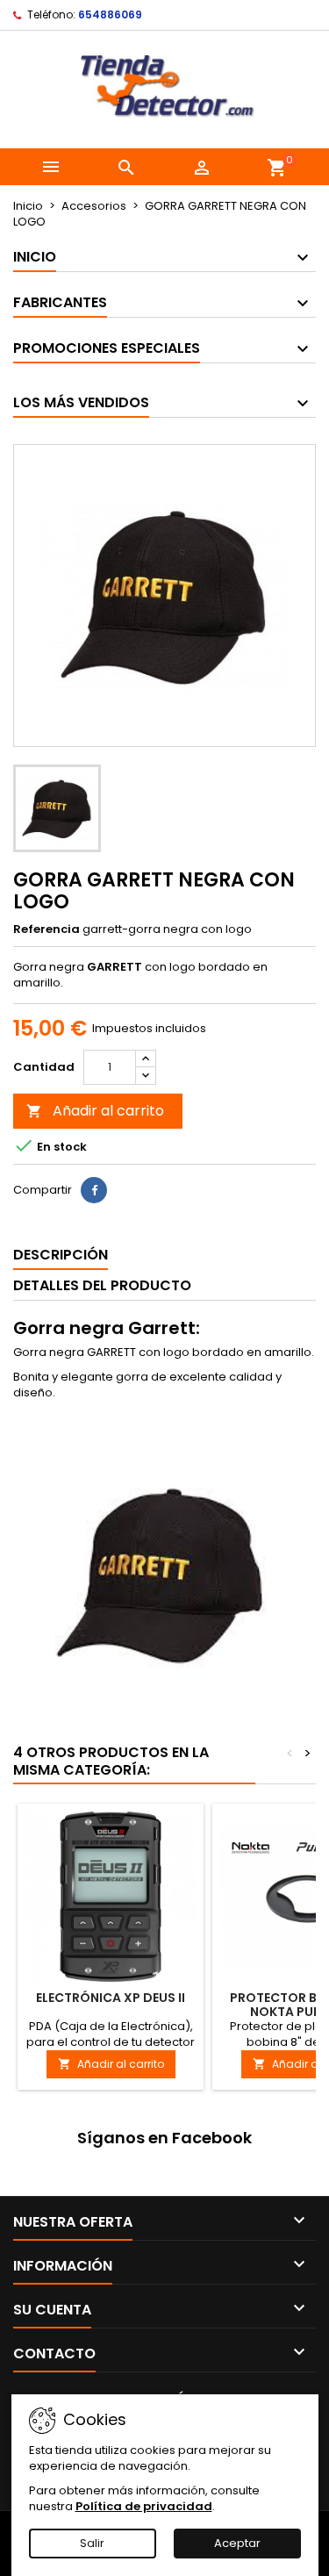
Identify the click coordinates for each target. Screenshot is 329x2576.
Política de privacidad (144, 2506)
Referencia (46, 929)
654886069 (110, 14)
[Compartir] (94, 1190)
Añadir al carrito (95, 1111)
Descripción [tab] (61, 1255)
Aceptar (237, 2543)
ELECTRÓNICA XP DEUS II (111, 1998)
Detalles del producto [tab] (102, 1285)
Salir (92, 2543)
